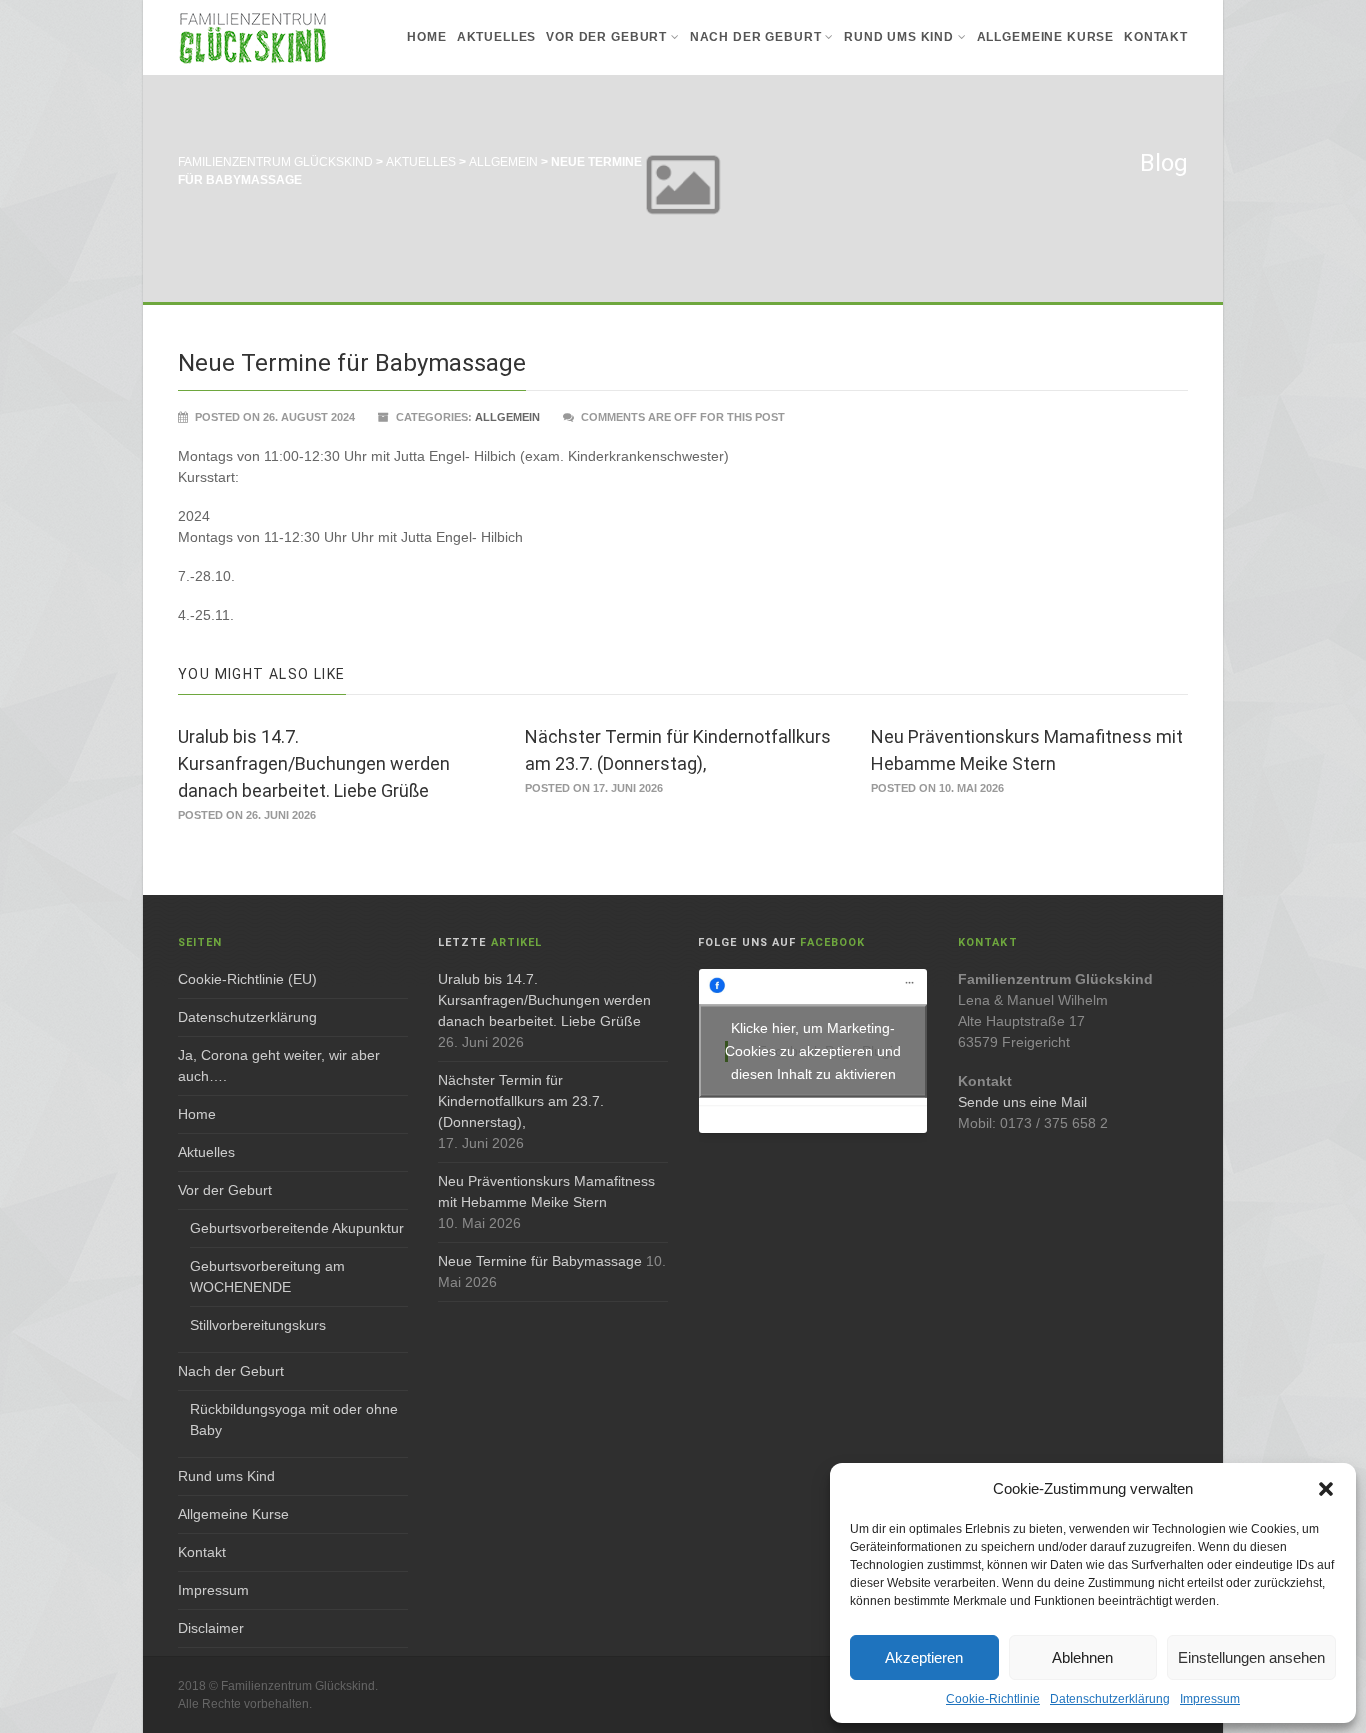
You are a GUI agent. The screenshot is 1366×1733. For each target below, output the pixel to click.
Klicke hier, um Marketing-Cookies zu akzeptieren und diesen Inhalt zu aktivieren (813, 1051)
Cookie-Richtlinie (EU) (247, 979)
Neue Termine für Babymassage (540, 1261)
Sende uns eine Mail (1022, 1102)
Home (426, 37)
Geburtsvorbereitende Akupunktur (297, 1228)
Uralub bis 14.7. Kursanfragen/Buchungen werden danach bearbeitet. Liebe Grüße (314, 763)
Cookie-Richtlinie (993, 1699)
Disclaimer (211, 1628)
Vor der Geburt (606, 37)
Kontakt (1156, 37)
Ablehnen (1082, 1657)
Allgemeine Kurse (1045, 37)
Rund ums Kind (899, 37)
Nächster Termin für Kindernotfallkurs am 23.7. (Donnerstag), (521, 1101)
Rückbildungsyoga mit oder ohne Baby (294, 1419)
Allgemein (507, 417)
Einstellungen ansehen (1251, 1657)
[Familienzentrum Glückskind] (253, 37)
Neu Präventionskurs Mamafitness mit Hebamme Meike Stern (546, 1191)
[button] (1326, 1489)
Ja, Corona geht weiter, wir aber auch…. (279, 1065)
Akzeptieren (924, 1657)
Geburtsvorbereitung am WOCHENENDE (267, 1276)
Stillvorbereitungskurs (258, 1325)
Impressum (1210, 1699)
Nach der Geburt (756, 37)
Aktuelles (497, 37)
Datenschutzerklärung (1110, 1699)
